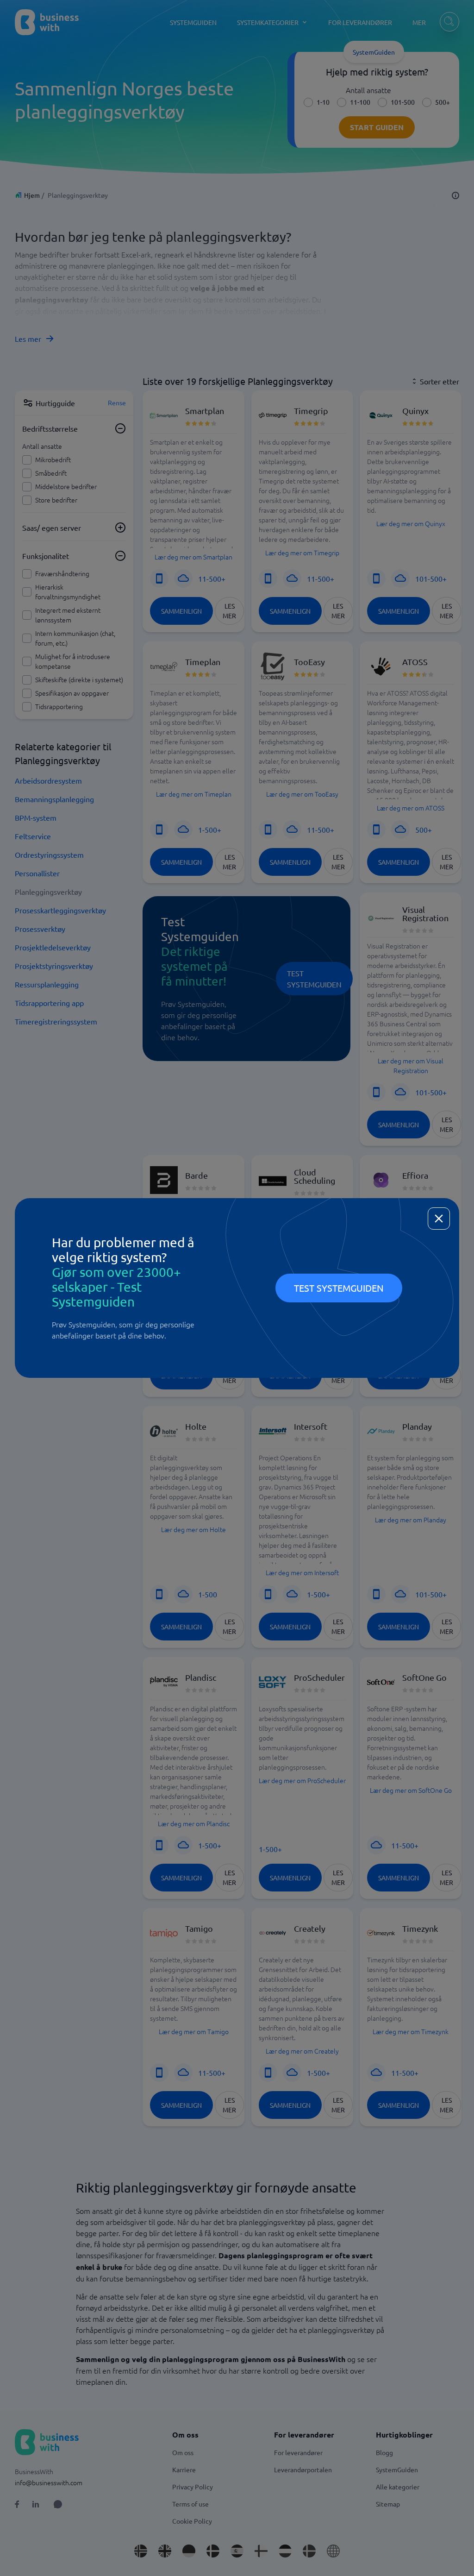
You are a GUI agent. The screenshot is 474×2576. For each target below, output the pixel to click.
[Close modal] (439, 1219)
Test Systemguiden (339, 1288)
